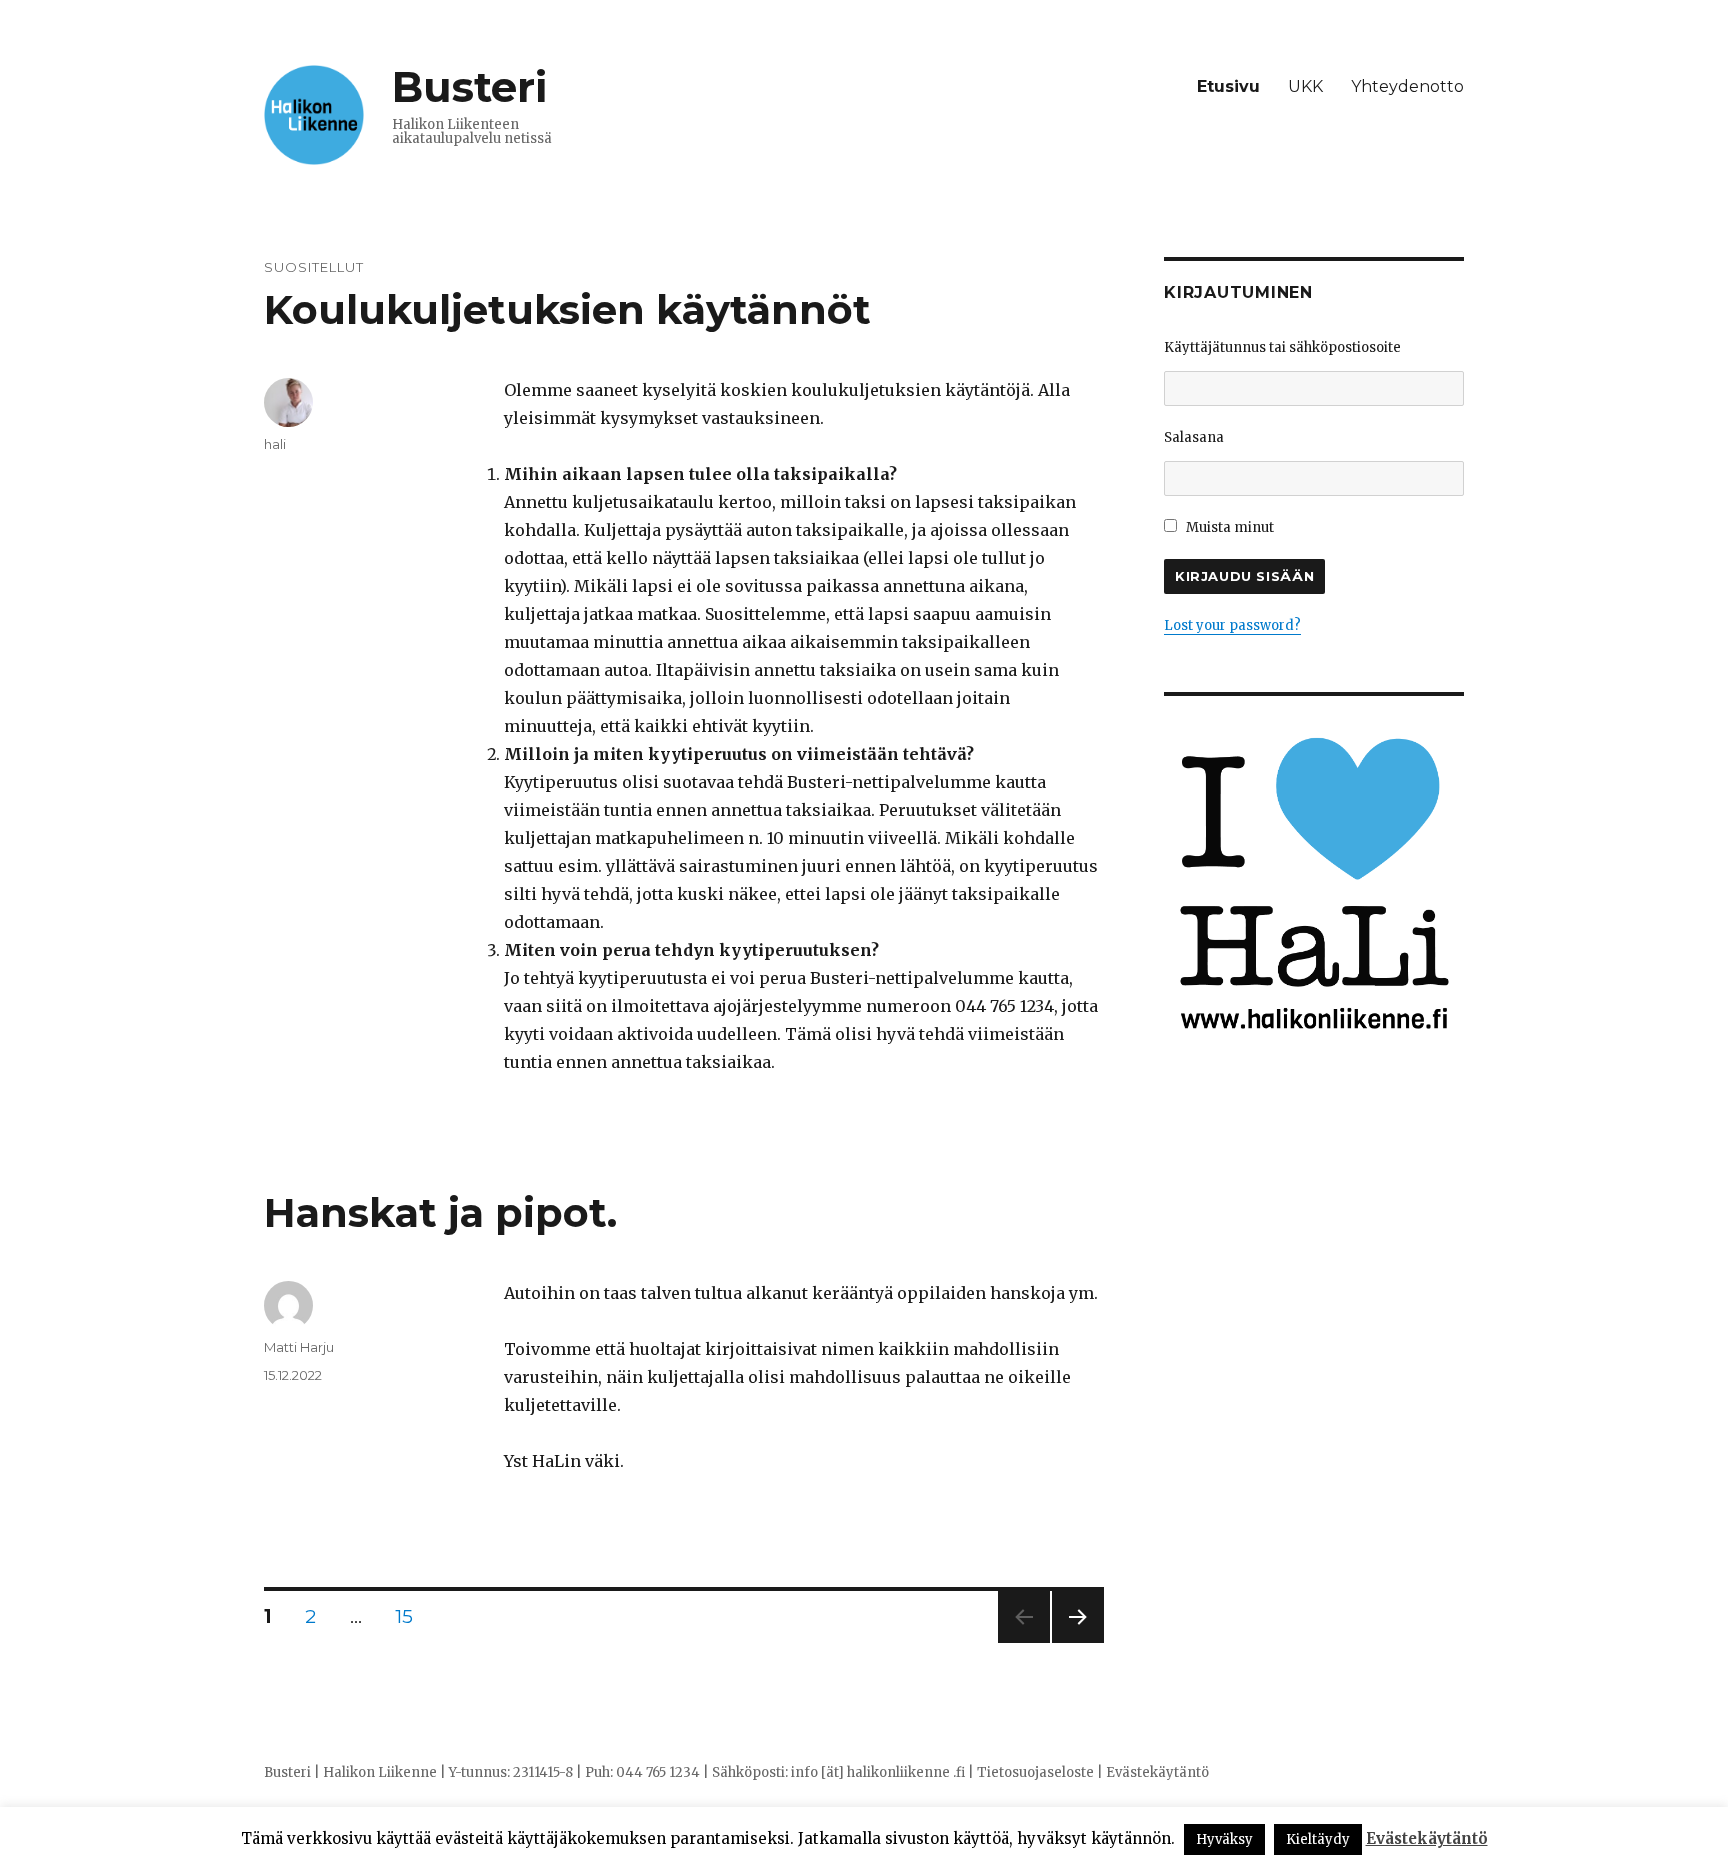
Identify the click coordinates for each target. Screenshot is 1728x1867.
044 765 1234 (658, 1772)
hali (275, 444)
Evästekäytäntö (1157, 1772)
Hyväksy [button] (1224, 1839)
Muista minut (1228, 527)
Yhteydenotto (1407, 86)
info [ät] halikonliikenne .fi (878, 1772)
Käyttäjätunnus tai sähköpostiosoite (1282, 347)
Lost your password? (1232, 625)
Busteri (469, 87)
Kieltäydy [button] (1318, 1839)
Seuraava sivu (1078, 1642)
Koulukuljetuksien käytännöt (567, 309)
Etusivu (1228, 86)
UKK (1305, 86)
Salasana (1194, 437)
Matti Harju (299, 1347)
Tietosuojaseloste (1035, 1772)
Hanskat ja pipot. (440, 1212)
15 (411, 1616)
